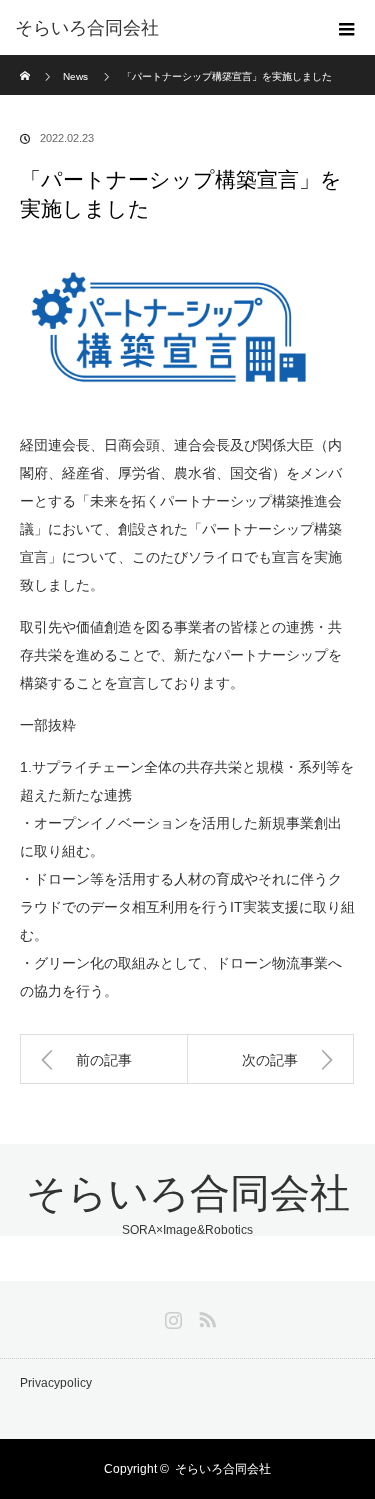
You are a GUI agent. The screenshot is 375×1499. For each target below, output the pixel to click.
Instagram (171, 1316)
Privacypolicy (56, 1383)
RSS (205, 1316)
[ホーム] (26, 62)
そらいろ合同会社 (87, 28)
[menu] (347, 28)
